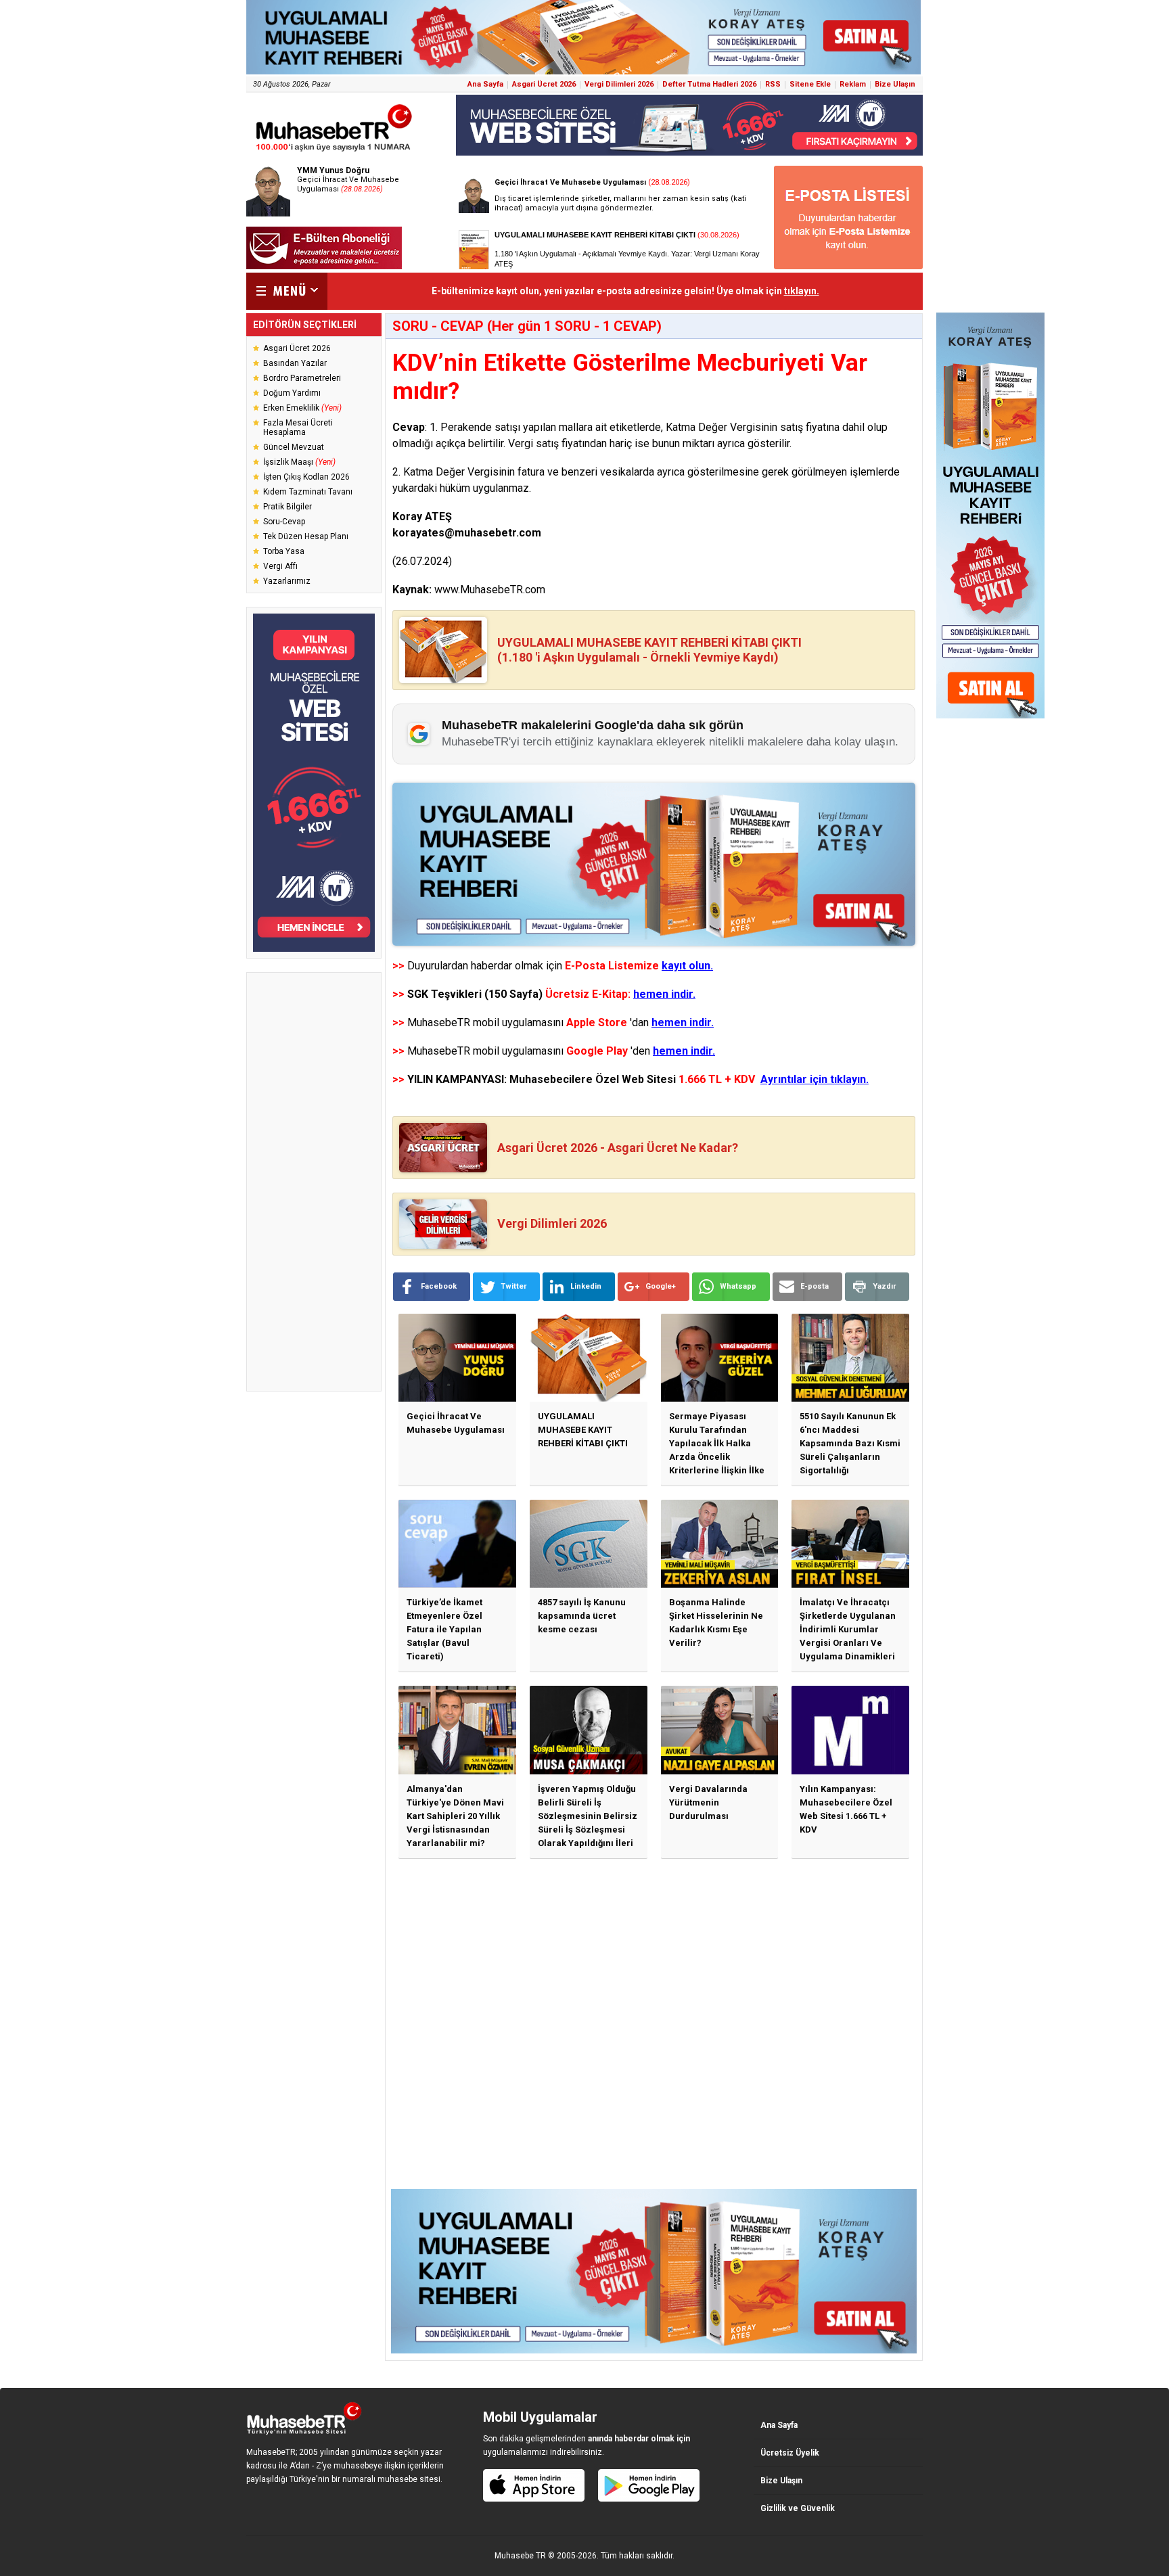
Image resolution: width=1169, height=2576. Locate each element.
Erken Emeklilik (302, 408)
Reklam (853, 84)
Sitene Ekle (810, 84)
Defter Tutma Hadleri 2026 (709, 84)
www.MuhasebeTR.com (490, 590)
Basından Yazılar (295, 363)
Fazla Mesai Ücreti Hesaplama (298, 428)
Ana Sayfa (485, 84)
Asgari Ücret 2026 (544, 84)
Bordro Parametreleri (302, 378)
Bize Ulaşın (895, 84)
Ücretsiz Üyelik (790, 2453)
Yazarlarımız (287, 581)
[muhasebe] (334, 151)
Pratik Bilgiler (288, 507)
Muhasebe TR (520, 2556)
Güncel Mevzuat (294, 447)
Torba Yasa (284, 551)
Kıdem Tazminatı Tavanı (308, 492)
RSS (773, 84)
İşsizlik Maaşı (299, 462)
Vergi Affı (280, 566)
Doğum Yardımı (292, 393)
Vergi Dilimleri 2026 (619, 84)
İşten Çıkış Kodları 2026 (306, 477)
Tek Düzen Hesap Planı (306, 536)
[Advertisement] (314, 1182)
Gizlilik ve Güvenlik (798, 2508)
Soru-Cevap (284, 522)
